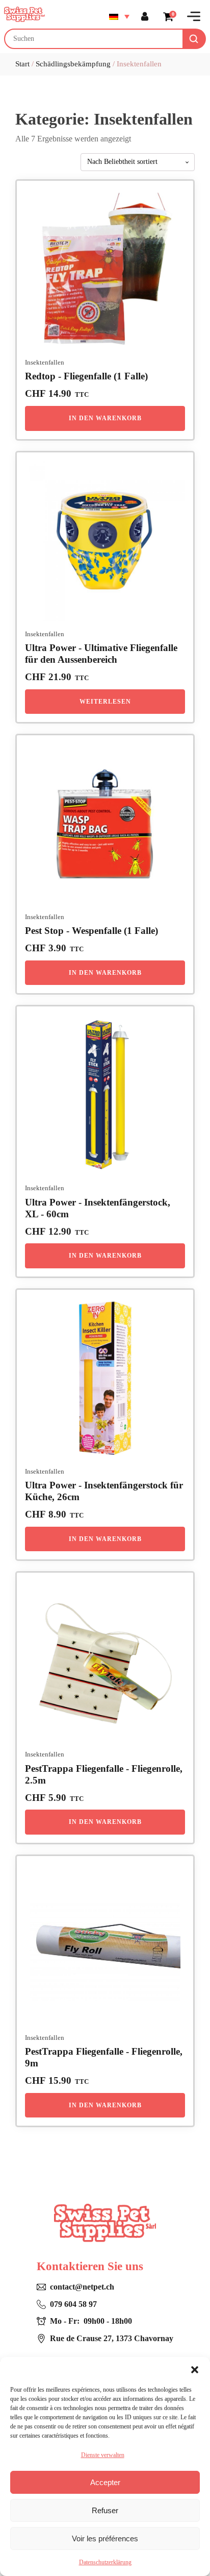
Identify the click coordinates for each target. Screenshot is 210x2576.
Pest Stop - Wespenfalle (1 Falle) (91, 931)
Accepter (105, 2482)
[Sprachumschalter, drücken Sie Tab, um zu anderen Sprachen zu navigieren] (119, 16)
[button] (195, 2370)
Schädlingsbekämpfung (73, 64)
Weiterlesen (105, 702)
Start (22, 64)
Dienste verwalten (103, 2455)
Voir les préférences (105, 2538)
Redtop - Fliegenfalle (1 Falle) (86, 376)
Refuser (105, 2510)
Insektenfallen (45, 363)
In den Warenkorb (105, 418)
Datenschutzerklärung (105, 2562)
